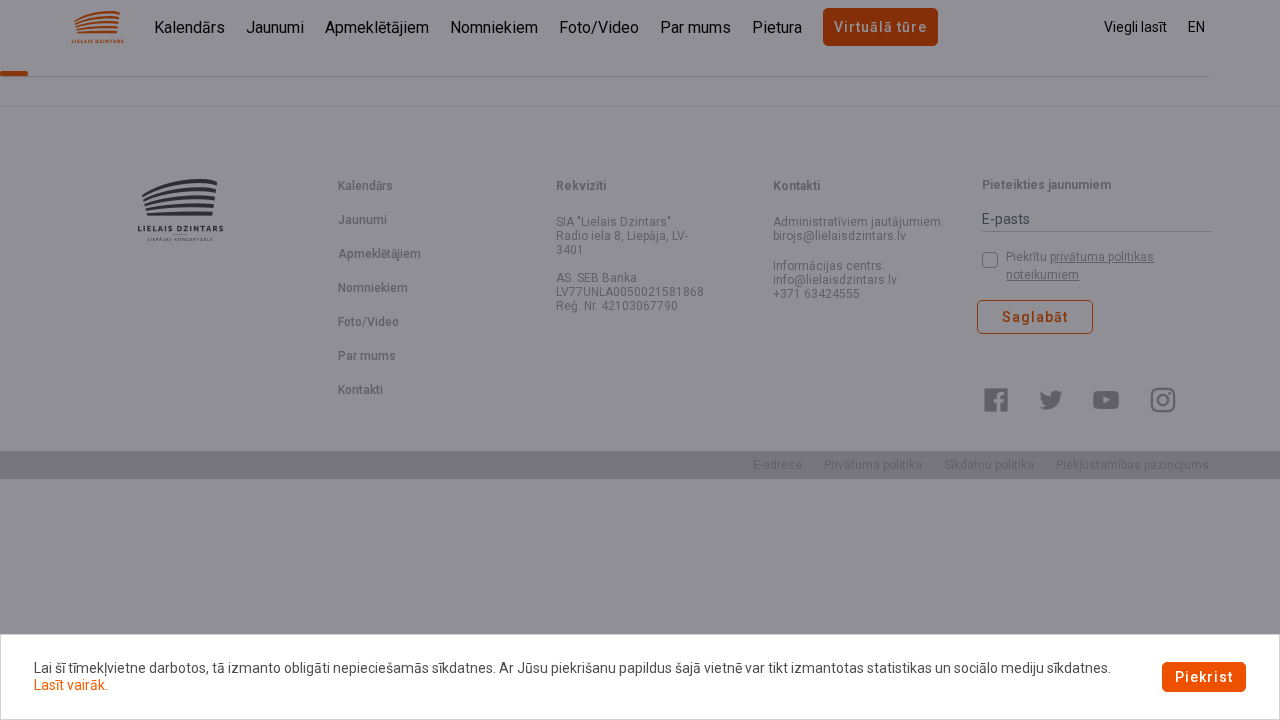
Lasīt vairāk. (71, 685)
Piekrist (1204, 677)
